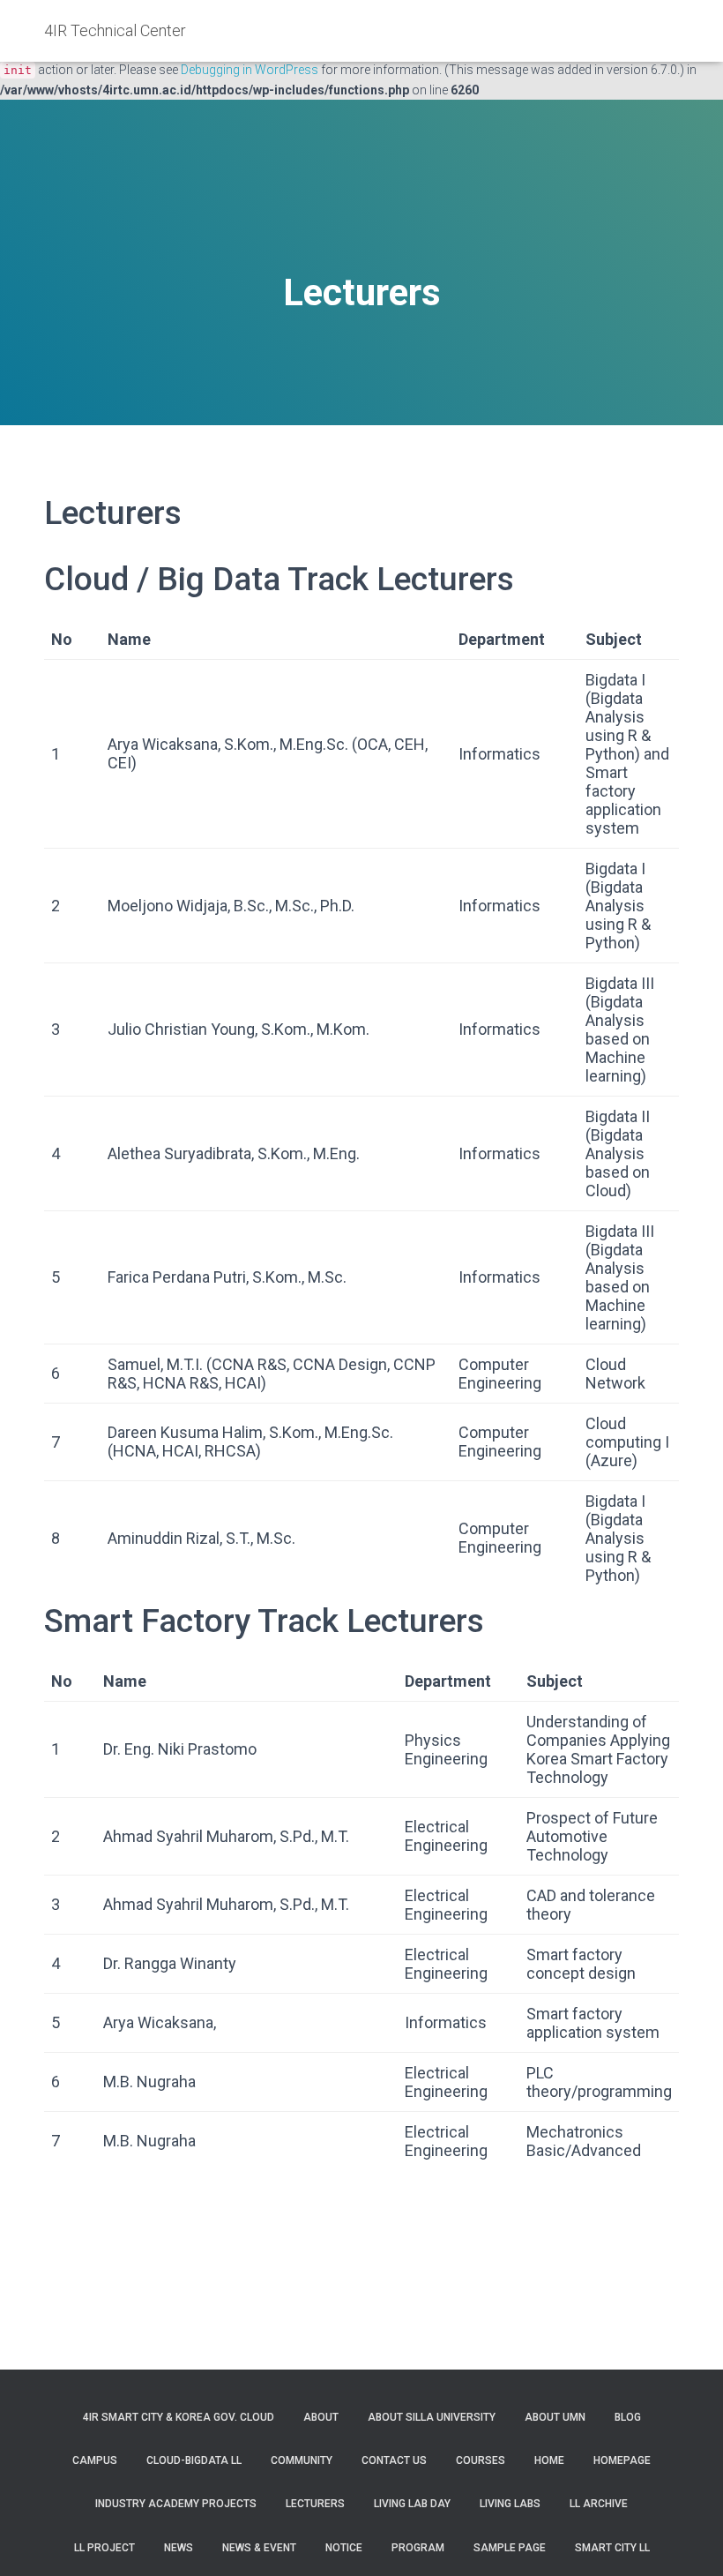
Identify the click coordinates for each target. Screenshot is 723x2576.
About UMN (555, 2417)
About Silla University (432, 2417)
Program (418, 2548)
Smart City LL (612, 2548)
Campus (95, 2460)
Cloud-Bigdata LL (194, 2460)
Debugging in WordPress (250, 70)
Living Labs (510, 2504)
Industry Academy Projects (176, 2504)
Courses (481, 2460)
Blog (628, 2417)
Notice (344, 2548)
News (179, 2548)
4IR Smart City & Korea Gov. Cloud (179, 2417)
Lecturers (315, 2504)
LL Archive (599, 2504)
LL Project (104, 2548)
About (321, 2417)
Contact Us (394, 2460)
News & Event (259, 2548)
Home (549, 2460)
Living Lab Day (412, 2504)
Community (302, 2460)
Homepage (622, 2460)
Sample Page (510, 2548)
